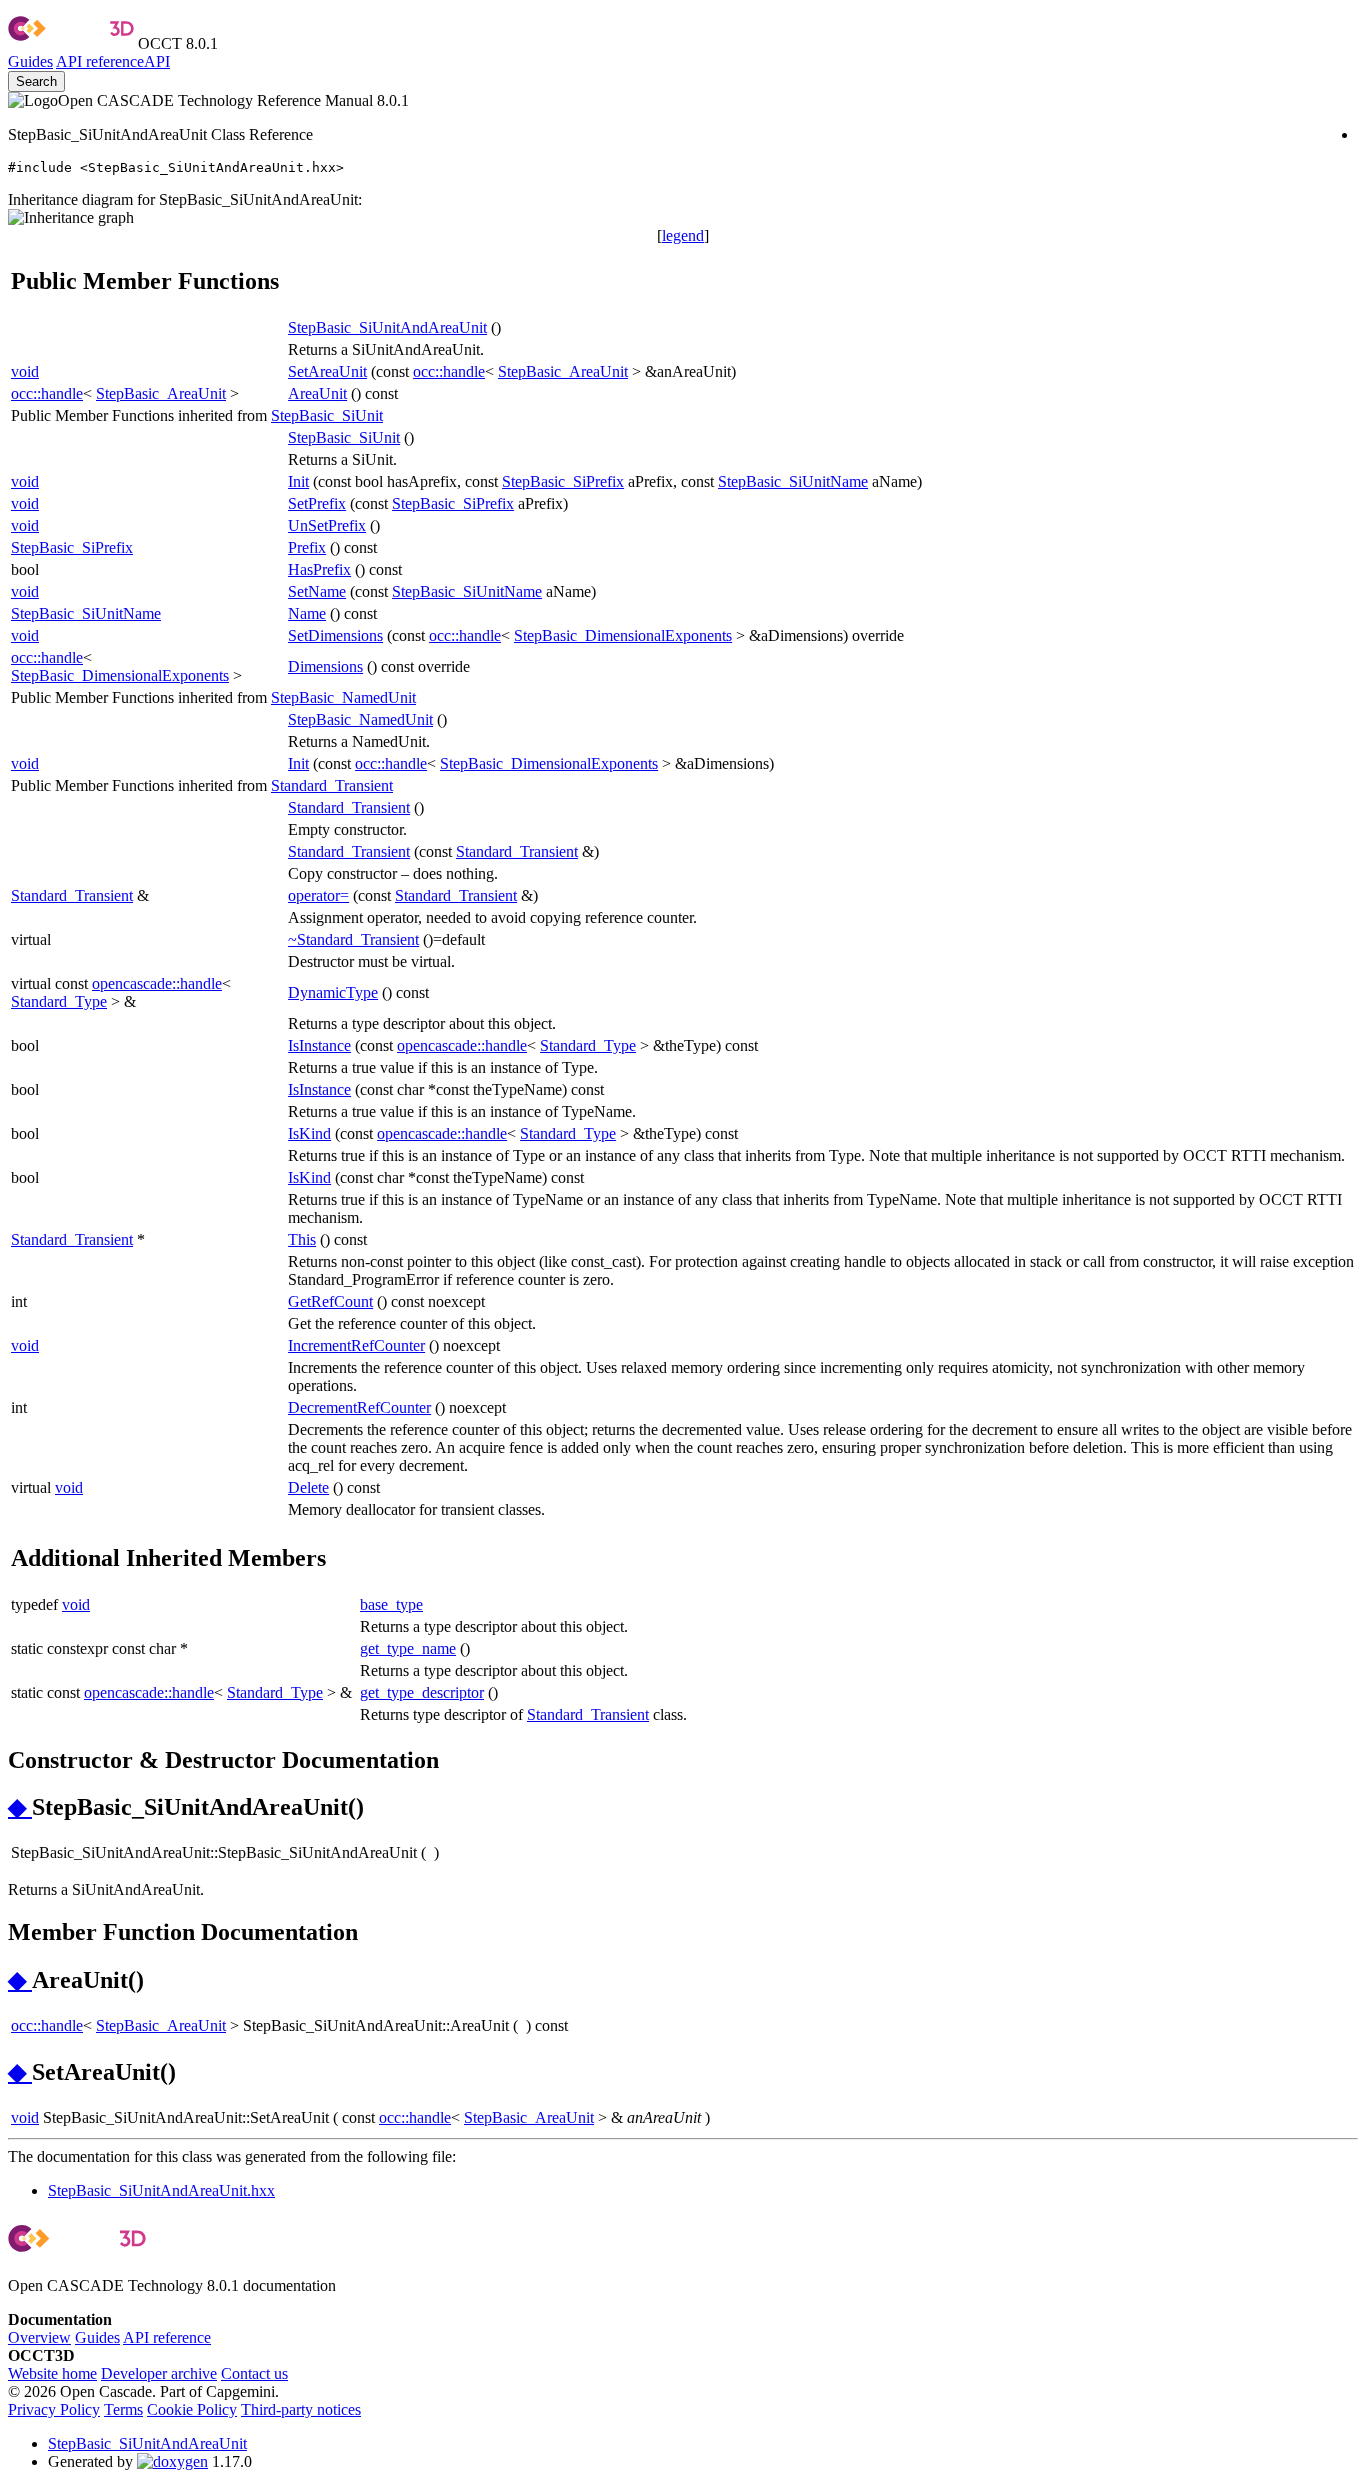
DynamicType (333, 992)
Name (307, 613)
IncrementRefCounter (356, 1345)
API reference (167, 2337)
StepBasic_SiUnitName (793, 481)
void (25, 371)
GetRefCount (330, 1301)
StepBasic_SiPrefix (563, 481)
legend (683, 235)
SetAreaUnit (327, 371)
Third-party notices (301, 2409)
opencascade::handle (157, 983)
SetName (317, 591)
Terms (123, 2409)
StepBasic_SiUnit (327, 415)
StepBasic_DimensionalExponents (623, 635)
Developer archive (159, 2373)
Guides (30, 61)
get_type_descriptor (422, 1692)
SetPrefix (317, 503)
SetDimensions (335, 635)
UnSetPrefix (327, 525)
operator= (318, 895)
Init (298, 481)
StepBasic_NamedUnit (343, 697)
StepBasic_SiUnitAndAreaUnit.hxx (161, 2190)
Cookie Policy (192, 2409)
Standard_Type (59, 1001)
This (302, 1239)
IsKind (309, 1133)
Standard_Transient (332, 785)
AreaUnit (317, 393)
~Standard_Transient (353, 939)
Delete (308, 1487)
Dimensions (325, 666)
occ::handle (449, 371)
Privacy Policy (54, 2409)
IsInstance (319, 1045)
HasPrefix (319, 569)
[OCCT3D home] (71, 43)
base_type (391, 1604)
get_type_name (408, 1648)
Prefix (307, 547)
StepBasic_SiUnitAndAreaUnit (387, 327)
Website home (52, 2373)
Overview (39, 2337)
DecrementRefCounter (359, 1407)
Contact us (254, 2373)
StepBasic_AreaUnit (563, 371)
